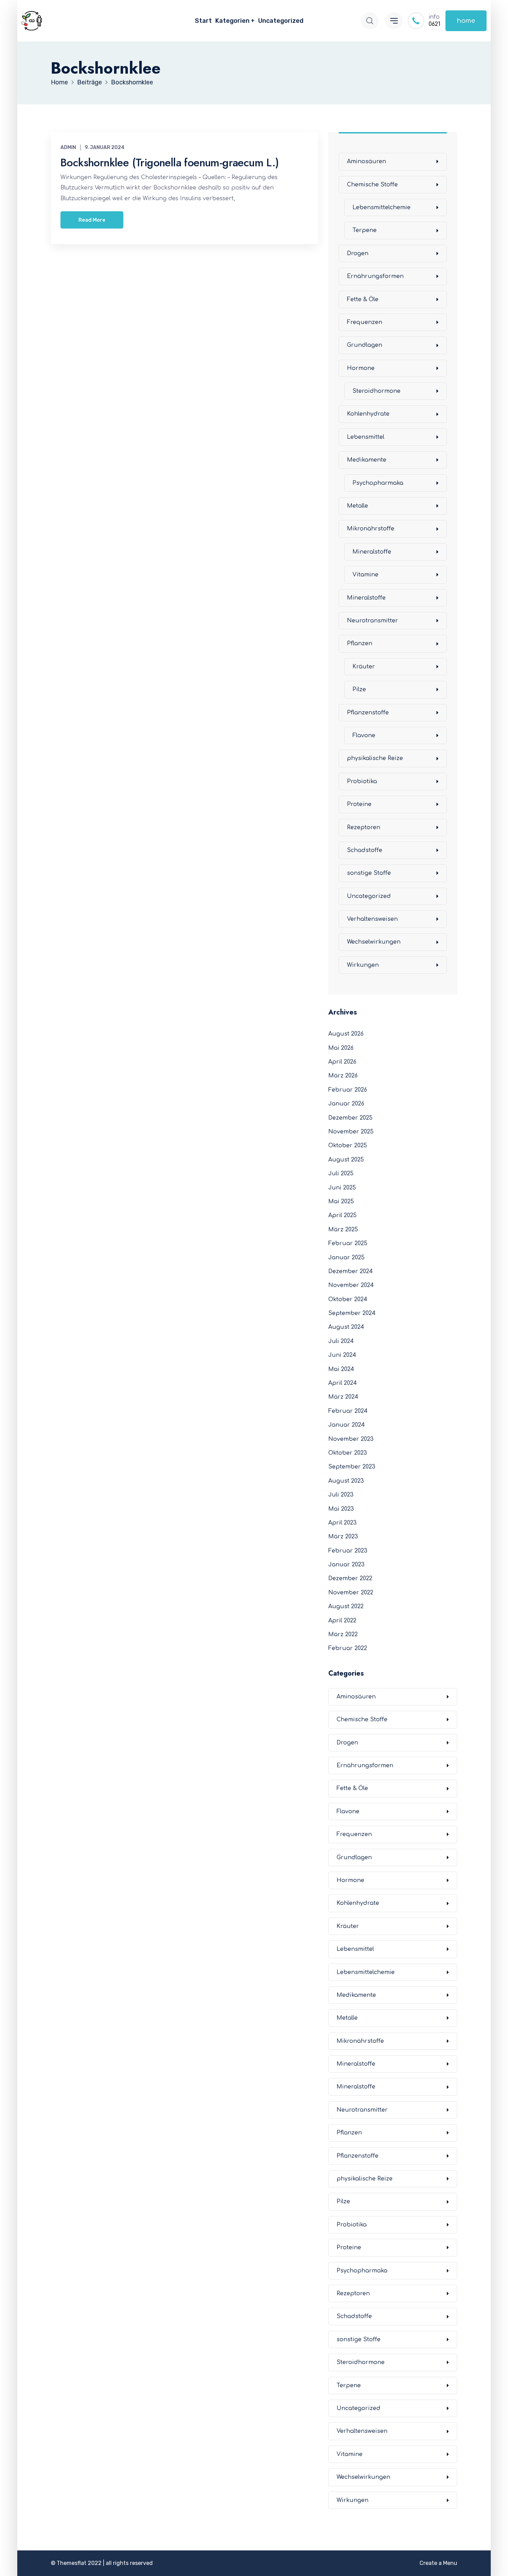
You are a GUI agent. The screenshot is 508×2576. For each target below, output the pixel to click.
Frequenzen (365, 322)
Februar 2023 (348, 1551)
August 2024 (346, 1327)
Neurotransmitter (373, 621)
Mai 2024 (341, 1369)
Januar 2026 (346, 1104)
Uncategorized (281, 21)
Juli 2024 (341, 1341)
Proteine (359, 804)
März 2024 (343, 1397)
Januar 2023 (346, 1565)
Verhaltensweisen (372, 919)
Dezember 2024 (351, 1271)
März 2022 (343, 1634)
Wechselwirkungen (374, 942)
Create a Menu (438, 2563)
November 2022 (351, 1593)
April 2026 (342, 1062)
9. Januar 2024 (105, 147)
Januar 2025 (346, 1258)
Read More (92, 220)
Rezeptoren (364, 827)
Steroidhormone (377, 391)
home (466, 21)
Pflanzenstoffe (368, 713)
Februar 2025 (348, 1243)
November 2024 (351, 1285)
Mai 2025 (341, 1202)
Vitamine (365, 575)
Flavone (364, 735)
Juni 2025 (342, 1188)
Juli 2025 (341, 1174)
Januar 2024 (347, 1425)
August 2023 (346, 1481)
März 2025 (343, 1230)
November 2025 (351, 1132)
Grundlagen (365, 345)
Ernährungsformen (375, 276)
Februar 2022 (348, 1648)
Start (203, 21)
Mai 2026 (341, 1048)
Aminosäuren (366, 161)
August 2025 (346, 1160)
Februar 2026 (348, 1090)
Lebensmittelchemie (382, 207)
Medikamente (367, 460)
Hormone (361, 368)
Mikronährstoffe (371, 529)
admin (68, 147)
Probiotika (362, 781)
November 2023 (351, 1439)
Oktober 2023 (348, 1453)
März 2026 (343, 1076)
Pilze (359, 689)
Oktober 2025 (348, 1146)
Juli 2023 (341, 1495)
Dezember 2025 (350, 1118)
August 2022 (346, 1606)
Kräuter (364, 667)
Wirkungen (363, 965)
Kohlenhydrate (368, 414)
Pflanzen (360, 643)
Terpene (365, 230)
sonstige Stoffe (369, 873)
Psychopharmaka (378, 483)
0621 (434, 24)
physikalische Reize (375, 758)
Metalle (358, 506)
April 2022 (342, 1621)
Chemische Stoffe (372, 185)
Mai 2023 (341, 1509)
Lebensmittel (366, 437)
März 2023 (343, 1537)
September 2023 (352, 1467)
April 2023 (342, 1523)
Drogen (358, 253)
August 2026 (346, 1034)
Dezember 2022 (350, 1578)
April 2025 (342, 1215)
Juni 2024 (342, 1355)
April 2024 (343, 1383)
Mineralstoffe (372, 552)
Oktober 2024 (348, 1299)
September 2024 (352, 1313)
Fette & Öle (363, 299)
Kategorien (232, 21)
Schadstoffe (365, 850)
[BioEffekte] (32, 21)
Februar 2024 (348, 1411)
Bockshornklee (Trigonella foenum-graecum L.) (170, 163)
